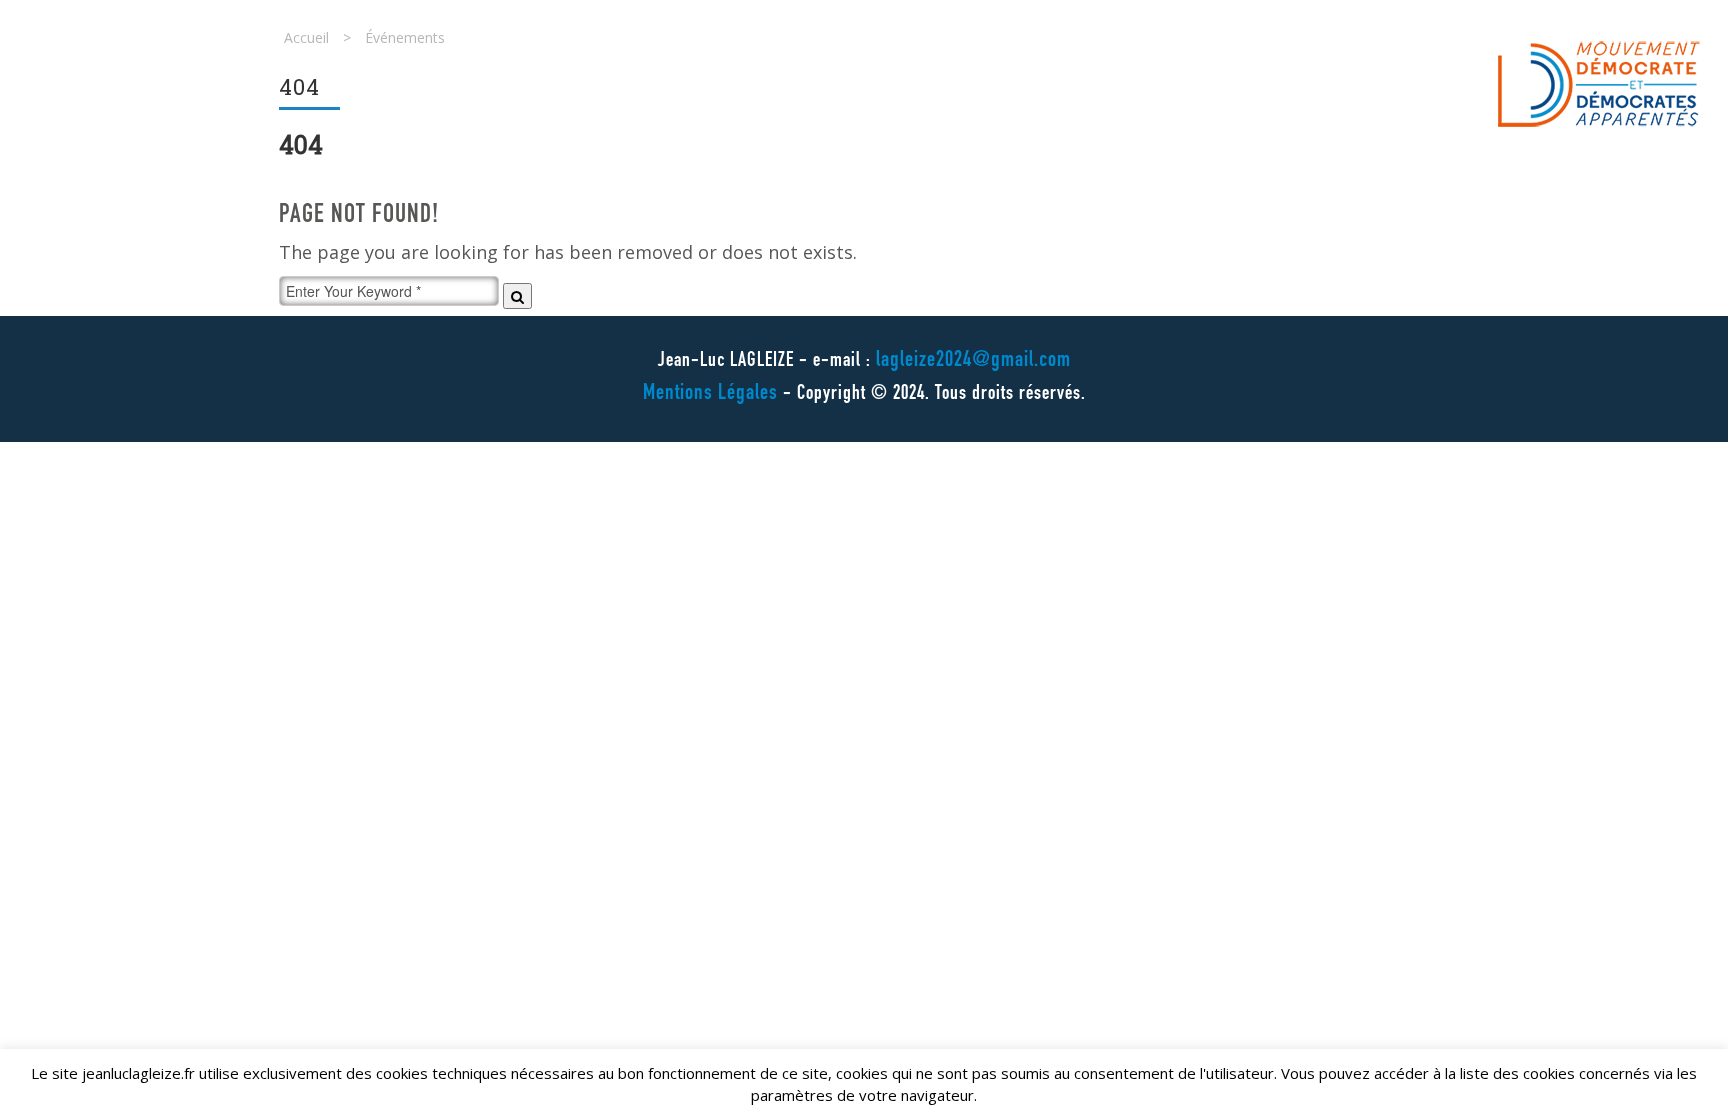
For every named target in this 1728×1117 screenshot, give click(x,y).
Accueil (306, 37)
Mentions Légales (710, 394)
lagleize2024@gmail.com (973, 361)
